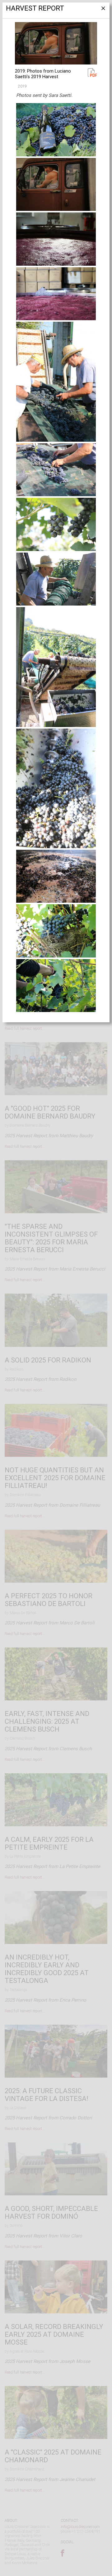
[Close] (103, 11)
